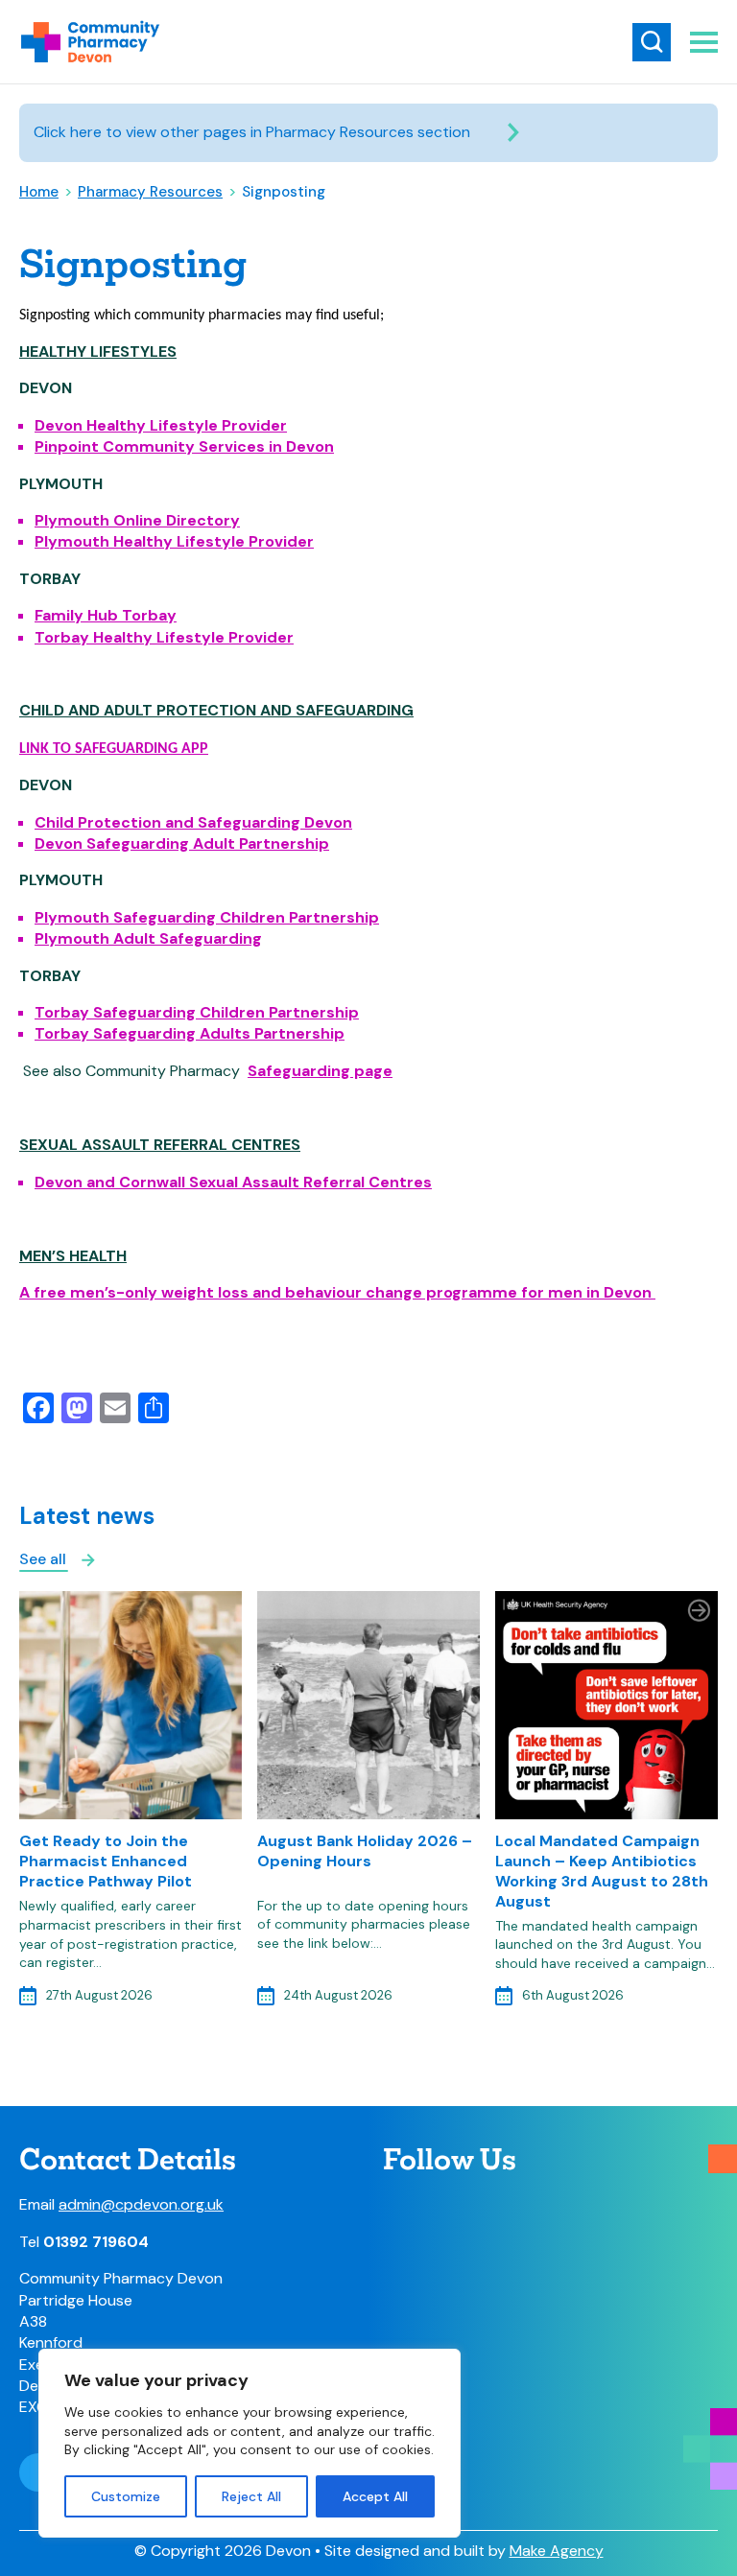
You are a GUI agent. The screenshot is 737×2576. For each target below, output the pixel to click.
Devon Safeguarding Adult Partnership (182, 843)
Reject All (251, 2496)
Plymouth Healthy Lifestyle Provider (174, 541)
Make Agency (557, 2551)
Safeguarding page (320, 1071)
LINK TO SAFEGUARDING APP (114, 749)
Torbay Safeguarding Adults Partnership (190, 1033)
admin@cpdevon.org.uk (141, 2204)
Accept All (375, 2496)
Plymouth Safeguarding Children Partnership (207, 917)
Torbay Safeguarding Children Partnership (197, 1012)
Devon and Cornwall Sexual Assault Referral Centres (233, 1182)
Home (39, 192)
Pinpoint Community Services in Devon (184, 446)
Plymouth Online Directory (137, 520)
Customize (126, 2496)
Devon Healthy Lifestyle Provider (161, 425)
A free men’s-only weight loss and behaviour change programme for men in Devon (337, 1292)
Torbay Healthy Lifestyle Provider (164, 637)
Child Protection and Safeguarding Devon (193, 822)
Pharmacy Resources (150, 192)
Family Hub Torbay (106, 615)
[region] (250, 2443)
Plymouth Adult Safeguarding (148, 938)
